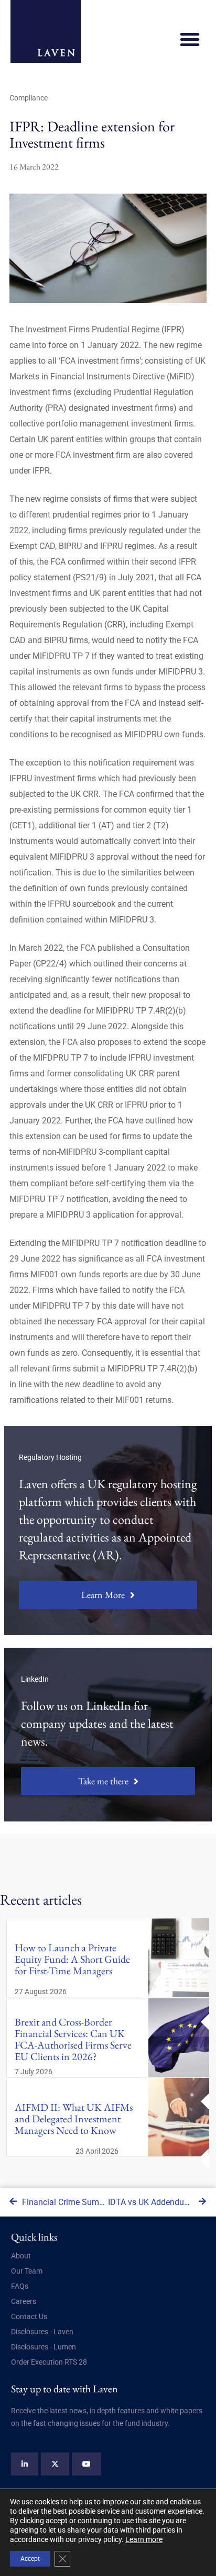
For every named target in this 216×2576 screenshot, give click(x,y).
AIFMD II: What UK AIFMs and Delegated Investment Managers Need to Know (74, 2119)
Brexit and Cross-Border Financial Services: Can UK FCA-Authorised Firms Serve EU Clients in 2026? (73, 2039)
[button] (190, 39)
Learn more (144, 2539)
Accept (30, 2559)
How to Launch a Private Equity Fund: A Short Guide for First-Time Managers (72, 1959)
